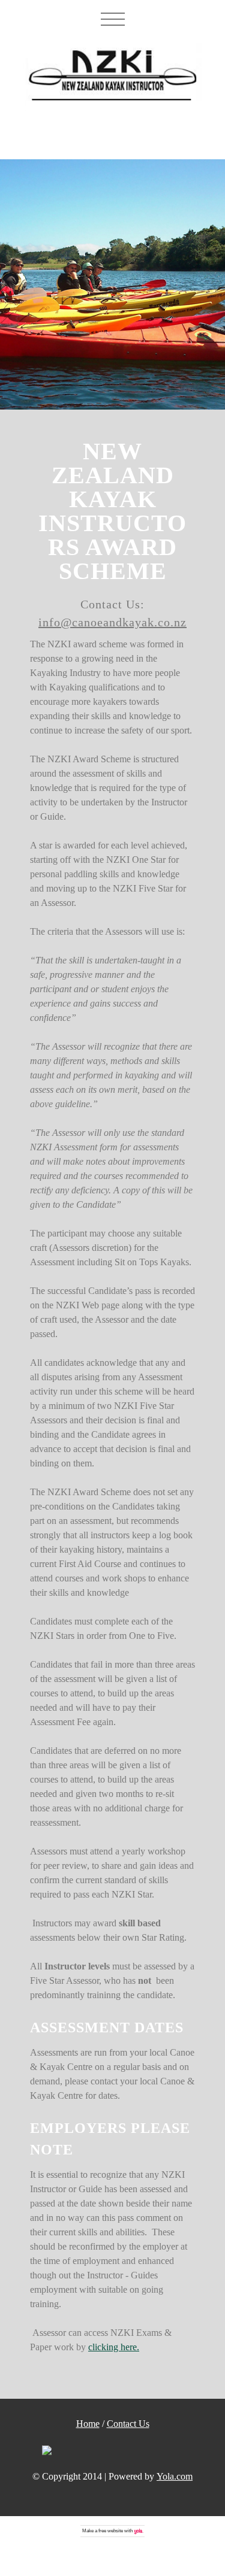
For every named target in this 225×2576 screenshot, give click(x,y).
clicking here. (114, 2347)
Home (88, 2424)
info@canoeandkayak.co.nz (112, 622)
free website (111, 2531)
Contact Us (128, 2424)
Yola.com (175, 2476)
